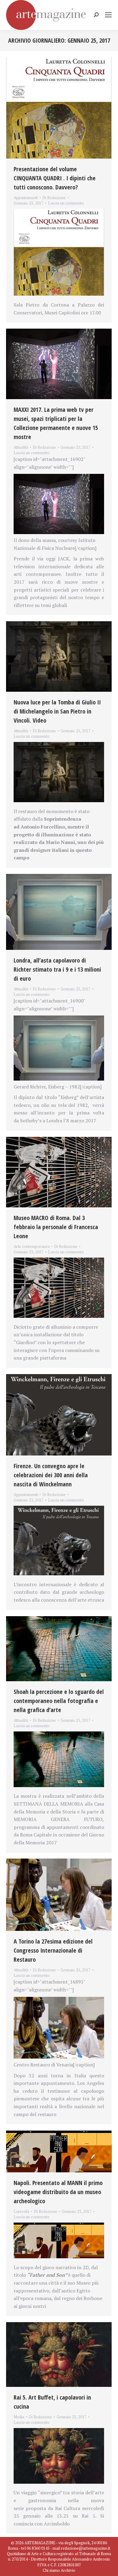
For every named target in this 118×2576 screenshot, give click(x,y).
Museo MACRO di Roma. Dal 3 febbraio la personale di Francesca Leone (56, 1227)
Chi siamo (51, 2570)
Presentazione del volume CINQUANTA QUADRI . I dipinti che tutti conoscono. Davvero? (55, 178)
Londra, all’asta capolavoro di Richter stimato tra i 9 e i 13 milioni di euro (57, 969)
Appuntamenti (26, 198)
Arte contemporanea (32, 1246)
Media (19, 2417)
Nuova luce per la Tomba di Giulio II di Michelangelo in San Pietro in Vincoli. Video (57, 711)
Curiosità (21, 2211)
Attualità (21, 447)
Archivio (68, 2570)
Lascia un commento (66, 203)
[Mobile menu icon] (108, 15)
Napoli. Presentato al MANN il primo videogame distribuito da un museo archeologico (58, 2192)
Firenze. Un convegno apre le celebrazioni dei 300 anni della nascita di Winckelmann (51, 1475)
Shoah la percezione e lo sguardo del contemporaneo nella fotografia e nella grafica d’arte (59, 1701)
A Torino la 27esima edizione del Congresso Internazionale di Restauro (53, 1950)
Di (54, 198)
